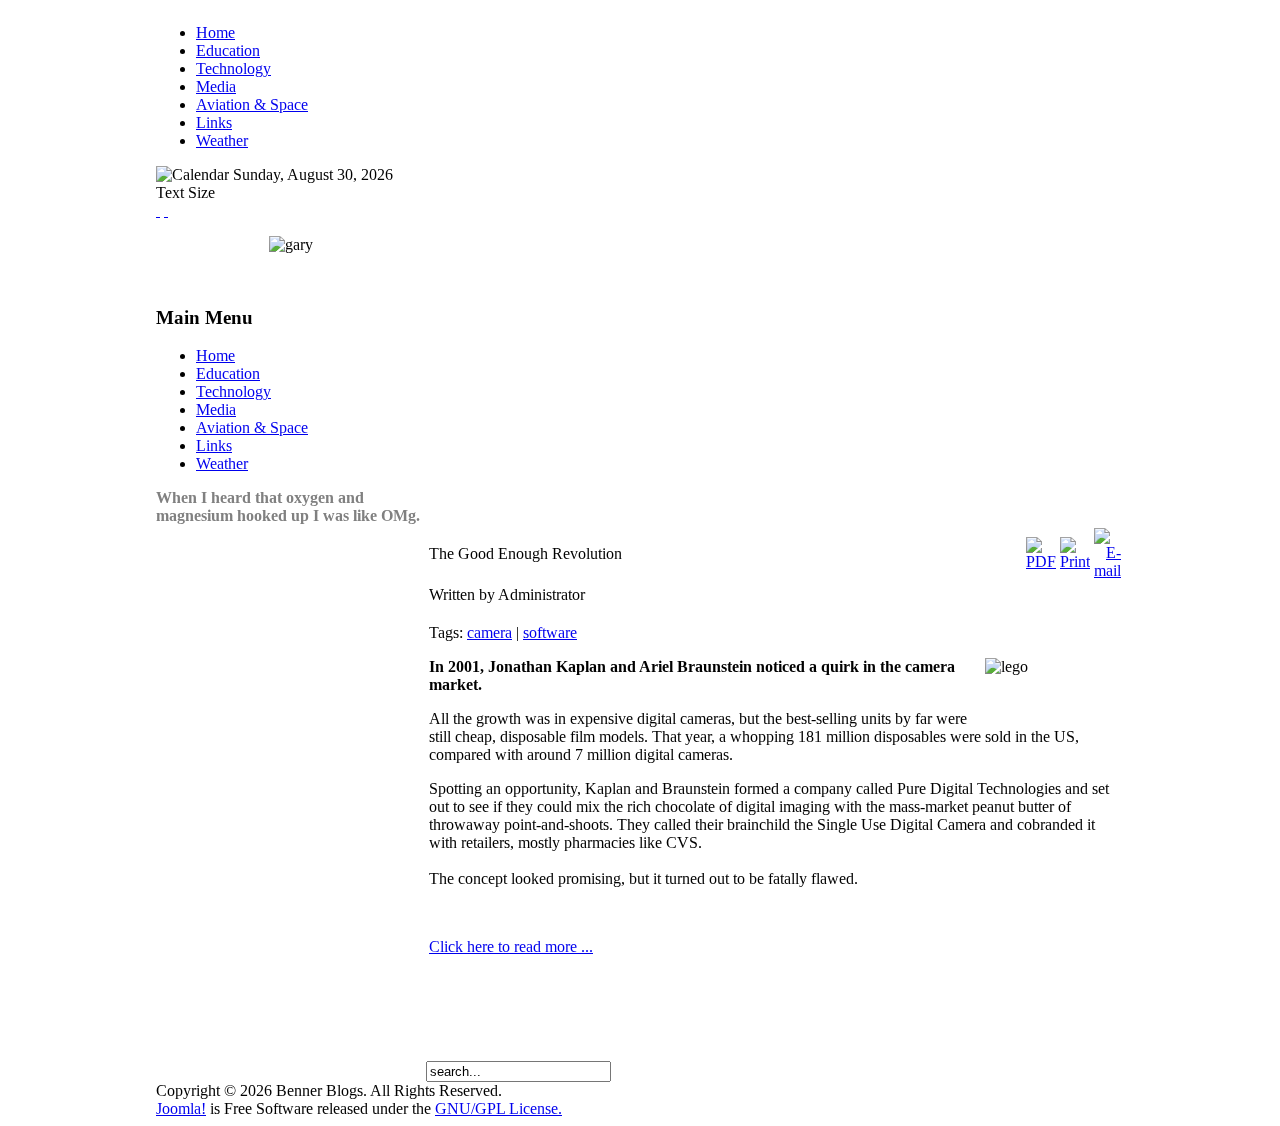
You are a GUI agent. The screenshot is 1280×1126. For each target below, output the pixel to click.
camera (489, 632)
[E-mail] (1107, 570)
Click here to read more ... (511, 946)
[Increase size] (158, 210)
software (550, 632)
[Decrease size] (166, 210)
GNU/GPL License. (498, 1108)
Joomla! (181, 1108)
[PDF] (1041, 561)
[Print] (1075, 561)
